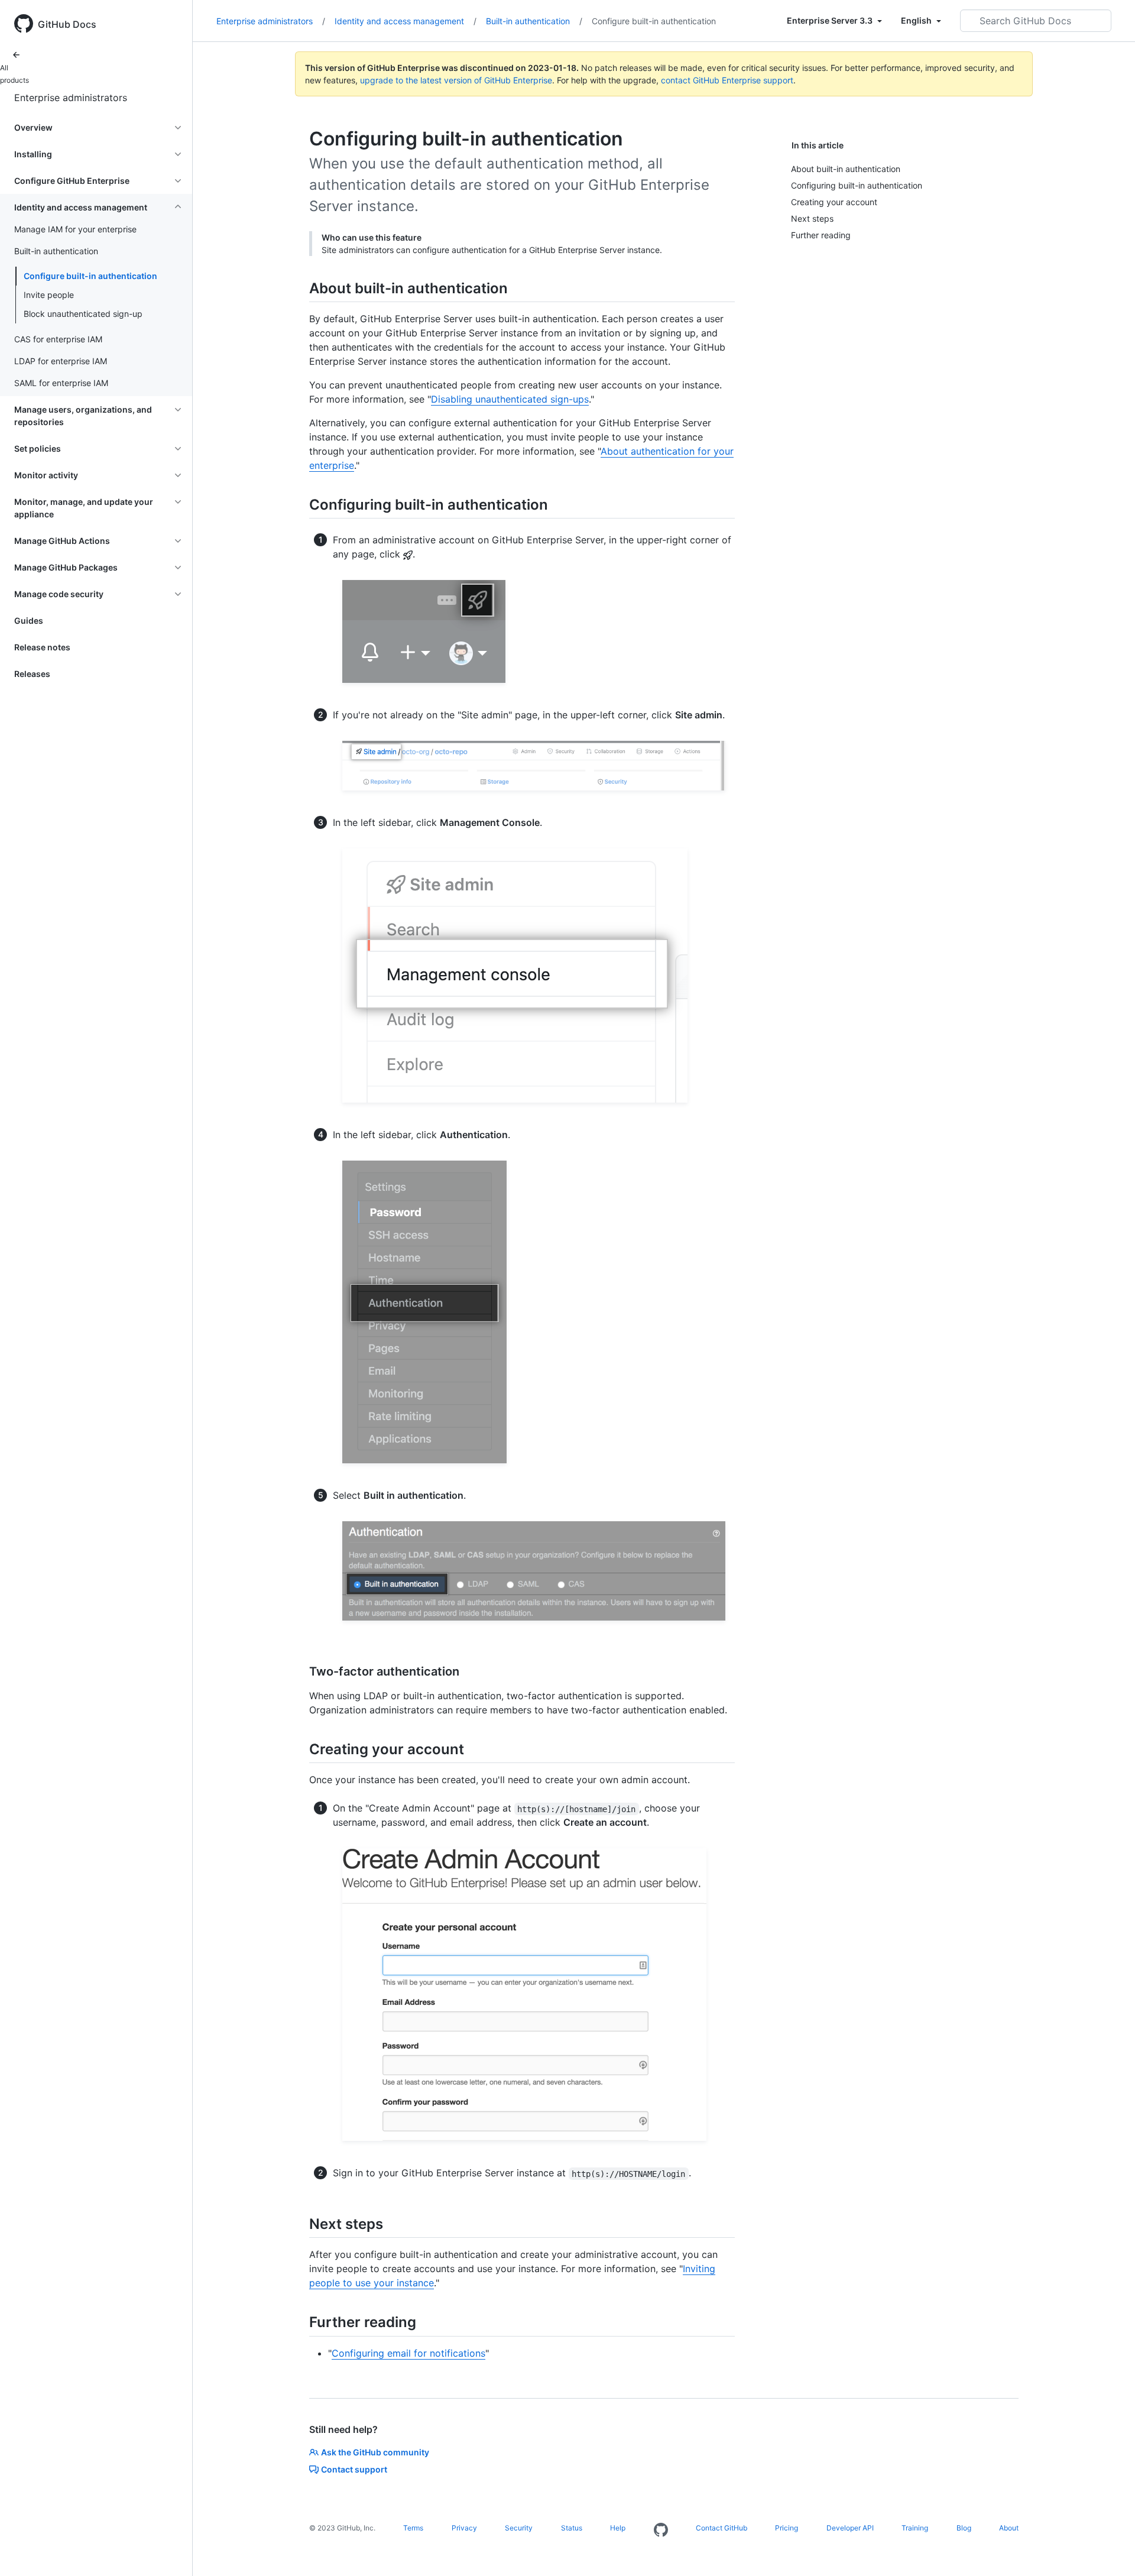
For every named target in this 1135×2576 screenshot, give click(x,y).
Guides (29, 620)
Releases (32, 674)
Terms (413, 2528)
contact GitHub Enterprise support (727, 80)
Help (618, 2528)
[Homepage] (661, 2530)
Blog (964, 2528)
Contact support (354, 2469)
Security (519, 2528)
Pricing (787, 2528)
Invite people (49, 295)
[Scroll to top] (1109, 2550)
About (1009, 2528)
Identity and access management (406, 21)
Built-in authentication (534, 21)
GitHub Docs (67, 24)
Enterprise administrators (71, 98)
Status (572, 2528)
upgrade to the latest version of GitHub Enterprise (456, 80)
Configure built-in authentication (90, 276)
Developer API (850, 2528)
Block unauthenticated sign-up (83, 314)
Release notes (42, 647)
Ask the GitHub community (375, 2452)
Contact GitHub (721, 2528)
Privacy (464, 2528)
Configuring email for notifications (408, 2353)
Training (915, 2528)
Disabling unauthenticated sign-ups (510, 399)
